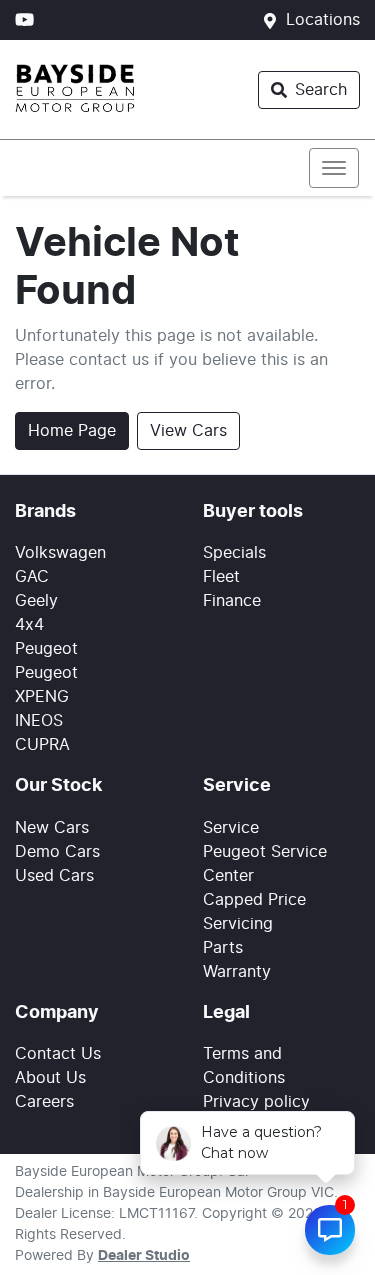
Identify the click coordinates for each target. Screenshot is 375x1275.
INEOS (39, 721)
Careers (44, 1102)
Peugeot (46, 649)
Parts (223, 948)
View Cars (188, 431)
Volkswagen (60, 553)
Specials (234, 553)
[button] (334, 168)
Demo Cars (57, 852)
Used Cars (54, 876)
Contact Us (58, 1054)
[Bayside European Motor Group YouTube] (28, 19)
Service (231, 828)
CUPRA (42, 745)
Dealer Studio (144, 1256)
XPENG (42, 697)
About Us (50, 1078)
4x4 (29, 625)
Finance (232, 601)
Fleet (221, 577)
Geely (36, 601)
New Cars (52, 828)
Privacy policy (256, 1102)
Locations (323, 20)
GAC (32, 577)
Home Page (72, 431)
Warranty (237, 972)
